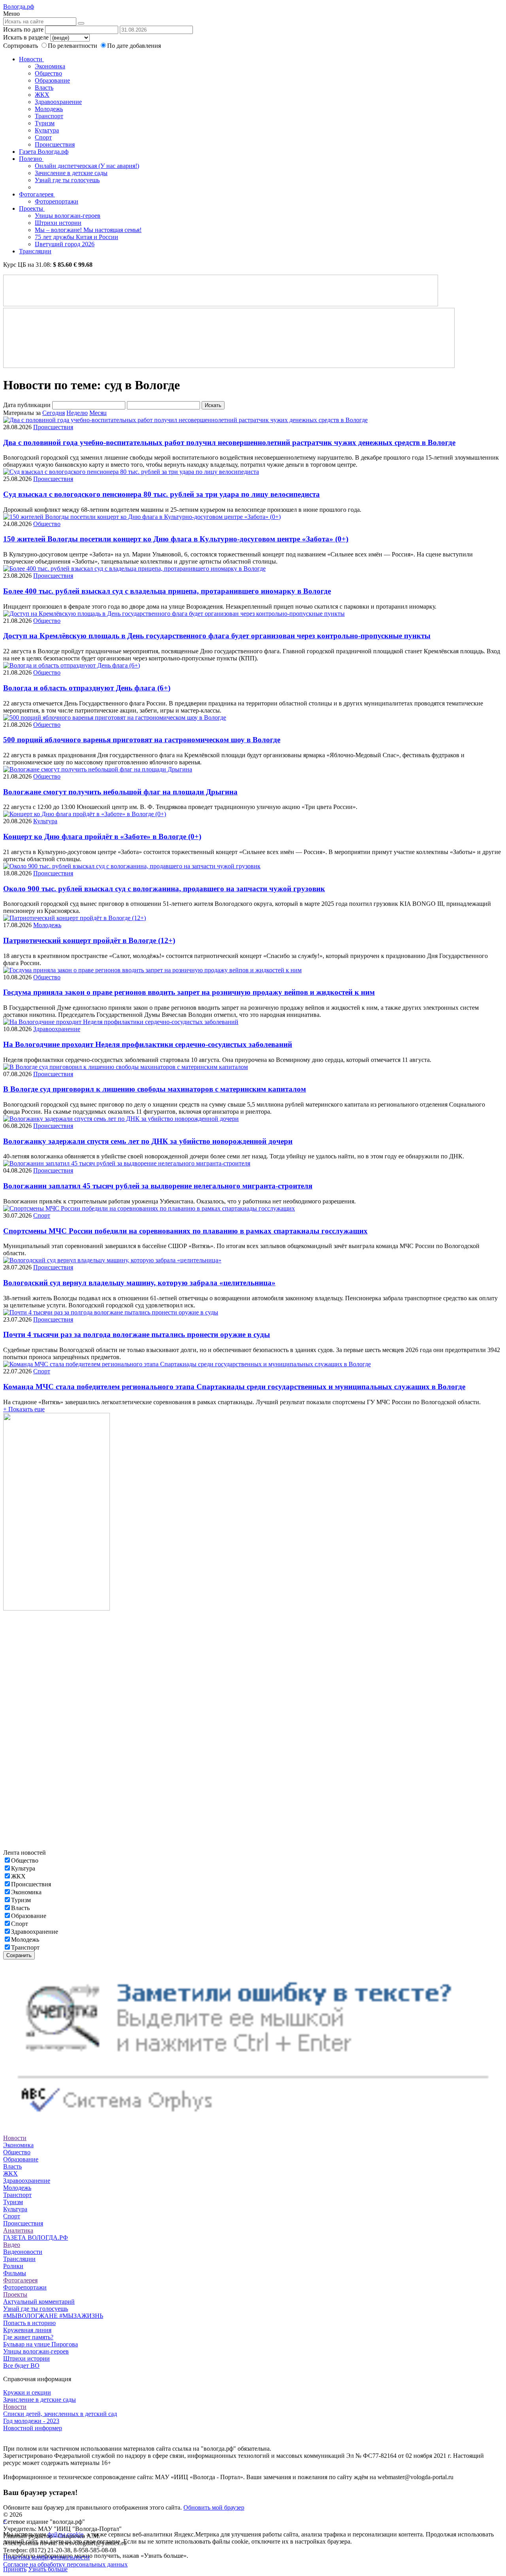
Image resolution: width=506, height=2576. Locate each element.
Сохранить (19, 1955)
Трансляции (35, 251)
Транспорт (49, 116)
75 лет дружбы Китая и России (76, 237)
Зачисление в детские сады (71, 173)
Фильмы (15, 2273)
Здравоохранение (58, 102)
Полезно (31, 159)
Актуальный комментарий (39, 2302)
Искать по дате (23, 29)
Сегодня (54, 413)
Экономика (50, 66)
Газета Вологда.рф (44, 152)
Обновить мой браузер (214, 2507)
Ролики (13, 2266)
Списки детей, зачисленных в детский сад (60, 2414)
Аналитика (18, 2230)
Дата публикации (27, 405)
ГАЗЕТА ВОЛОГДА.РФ (36, 2237)
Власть (44, 88)
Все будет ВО (21, 2366)
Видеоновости (23, 2252)
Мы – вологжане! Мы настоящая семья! (88, 230)
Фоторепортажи (57, 201)
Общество (48, 73)
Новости (31, 59)
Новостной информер (33, 2428)
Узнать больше (48, 2569)
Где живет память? (28, 2337)
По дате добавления (134, 46)
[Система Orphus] (253, 2124)
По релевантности (73, 46)
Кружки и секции (27, 2392)
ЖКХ (42, 95)
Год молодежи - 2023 (31, 2421)
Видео (12, 2245)
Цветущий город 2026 (65, 244)
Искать (213, 405)
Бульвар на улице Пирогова (41, 2344)
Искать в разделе (26, 37)
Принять (15, 2569)
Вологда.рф (19, 7)
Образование (52, 80)
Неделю (77, 413)
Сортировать (21, 46)
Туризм (45, 123)
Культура (47, 130)
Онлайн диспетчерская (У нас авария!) (87, 166)
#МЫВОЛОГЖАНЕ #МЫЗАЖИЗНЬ (53, 2316)
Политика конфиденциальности (46, 2557)
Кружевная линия (27, 2330)
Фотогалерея (37, 194)
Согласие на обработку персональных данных (65, 2564)
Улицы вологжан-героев (68, 216)
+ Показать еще (24, 1409)
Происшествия (55, 144)
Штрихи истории (58, 223)
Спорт (43, 137)
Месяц (98, 413)
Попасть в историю (29, 2323)
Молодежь (49, 109)
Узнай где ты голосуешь (67, 180)
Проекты (32, 208)
